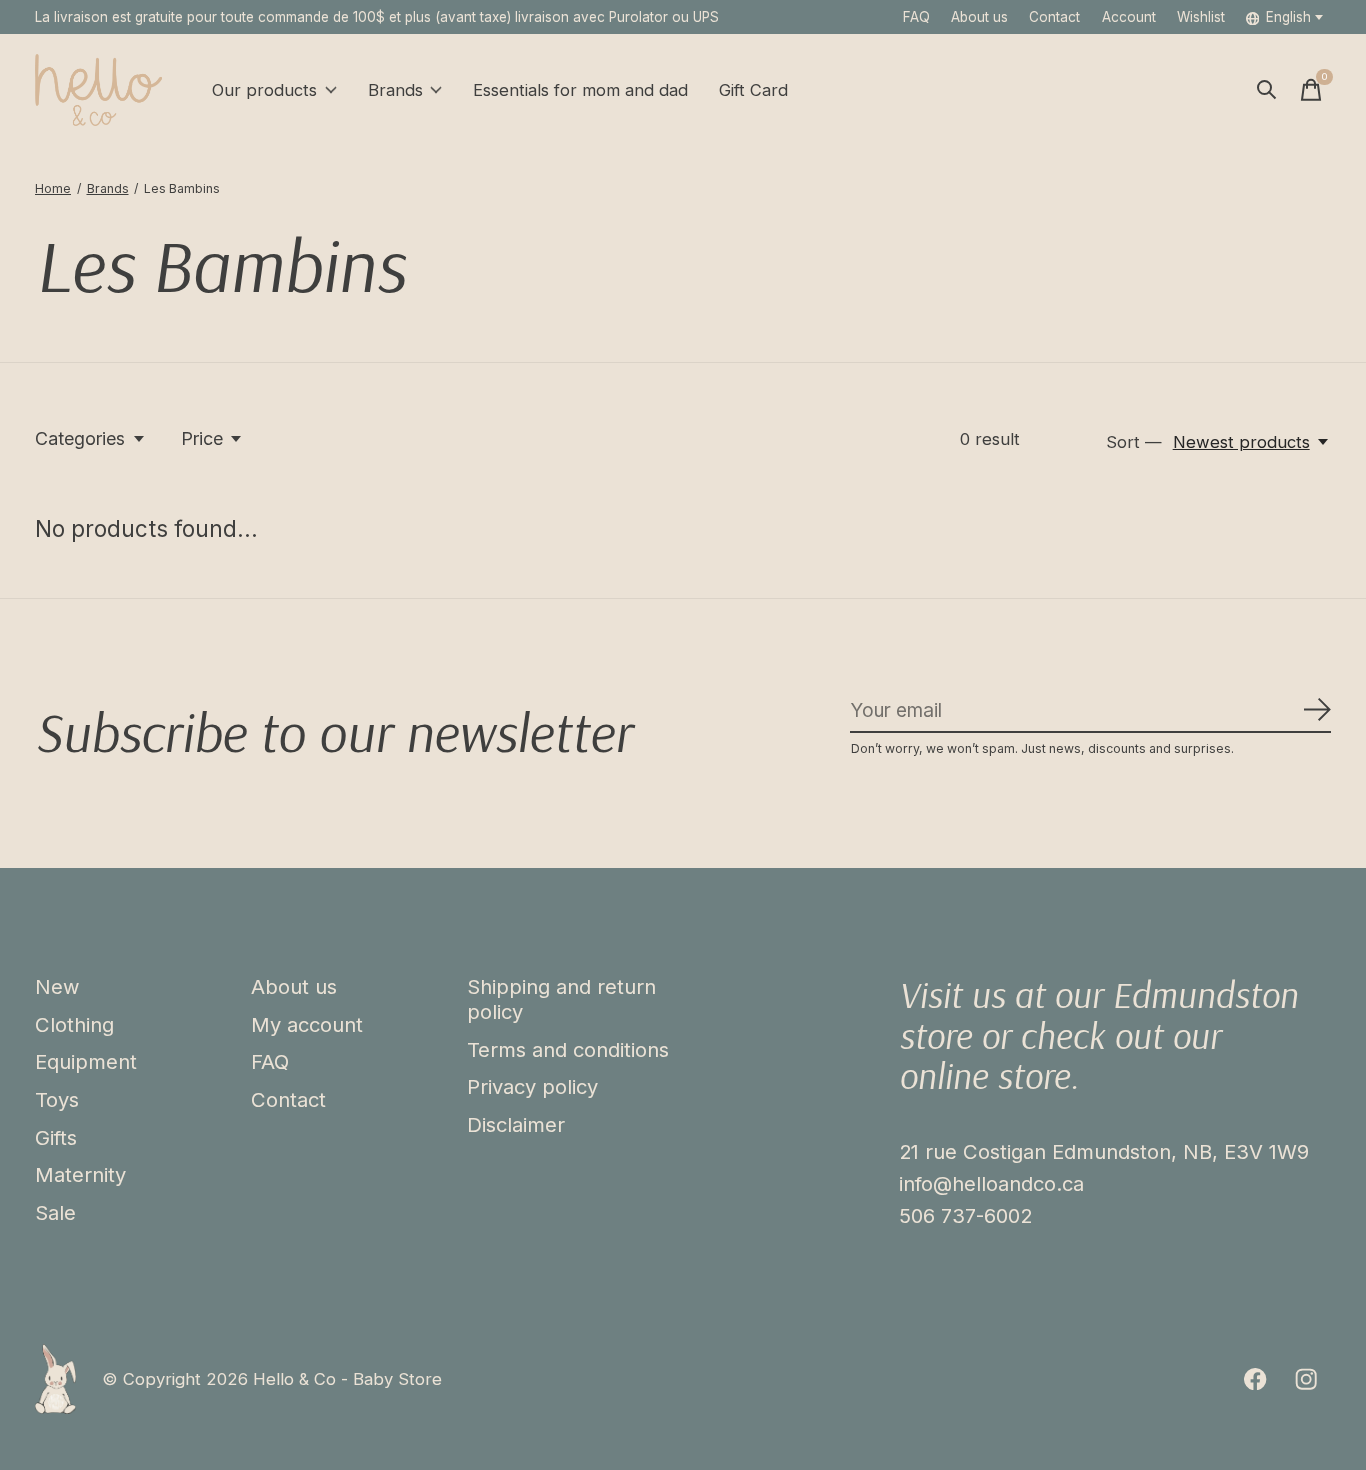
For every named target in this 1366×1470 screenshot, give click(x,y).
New (57, 986)
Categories (80, 438)
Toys (57, 1099)
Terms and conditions (568, 1049)
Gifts (56, 1137)
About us (979, 17)
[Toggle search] (1267, 90)
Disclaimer (516, 1124)
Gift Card (753, 90)
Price (202, 438)
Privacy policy (532, 1086)
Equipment (86, 1061)
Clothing (74, 1024)
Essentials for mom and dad (580, 90)
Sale (55, 1212)
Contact (1054, 17)
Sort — (1134, 442)
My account (307, 1024)
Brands (395, 90)
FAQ (916, 17)
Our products (264, 90)
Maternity (80, 1174)
